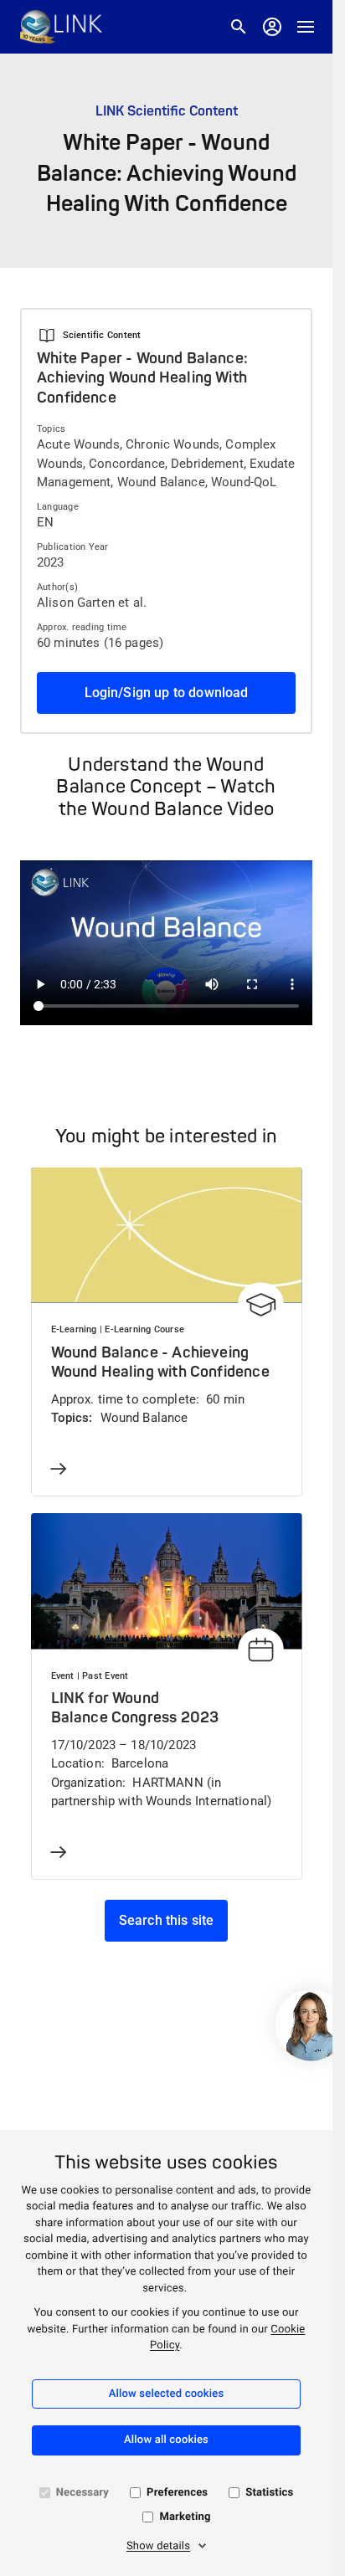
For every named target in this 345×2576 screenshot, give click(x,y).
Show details (158, 2546)
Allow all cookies (166, 2440)
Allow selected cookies (167, 2394)
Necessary (82, 2493)
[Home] (61, 27)
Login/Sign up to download (167, 693)
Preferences (177, 2493)
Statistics (269, 2493)
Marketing (185, 2517)
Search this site (167, 1920)
